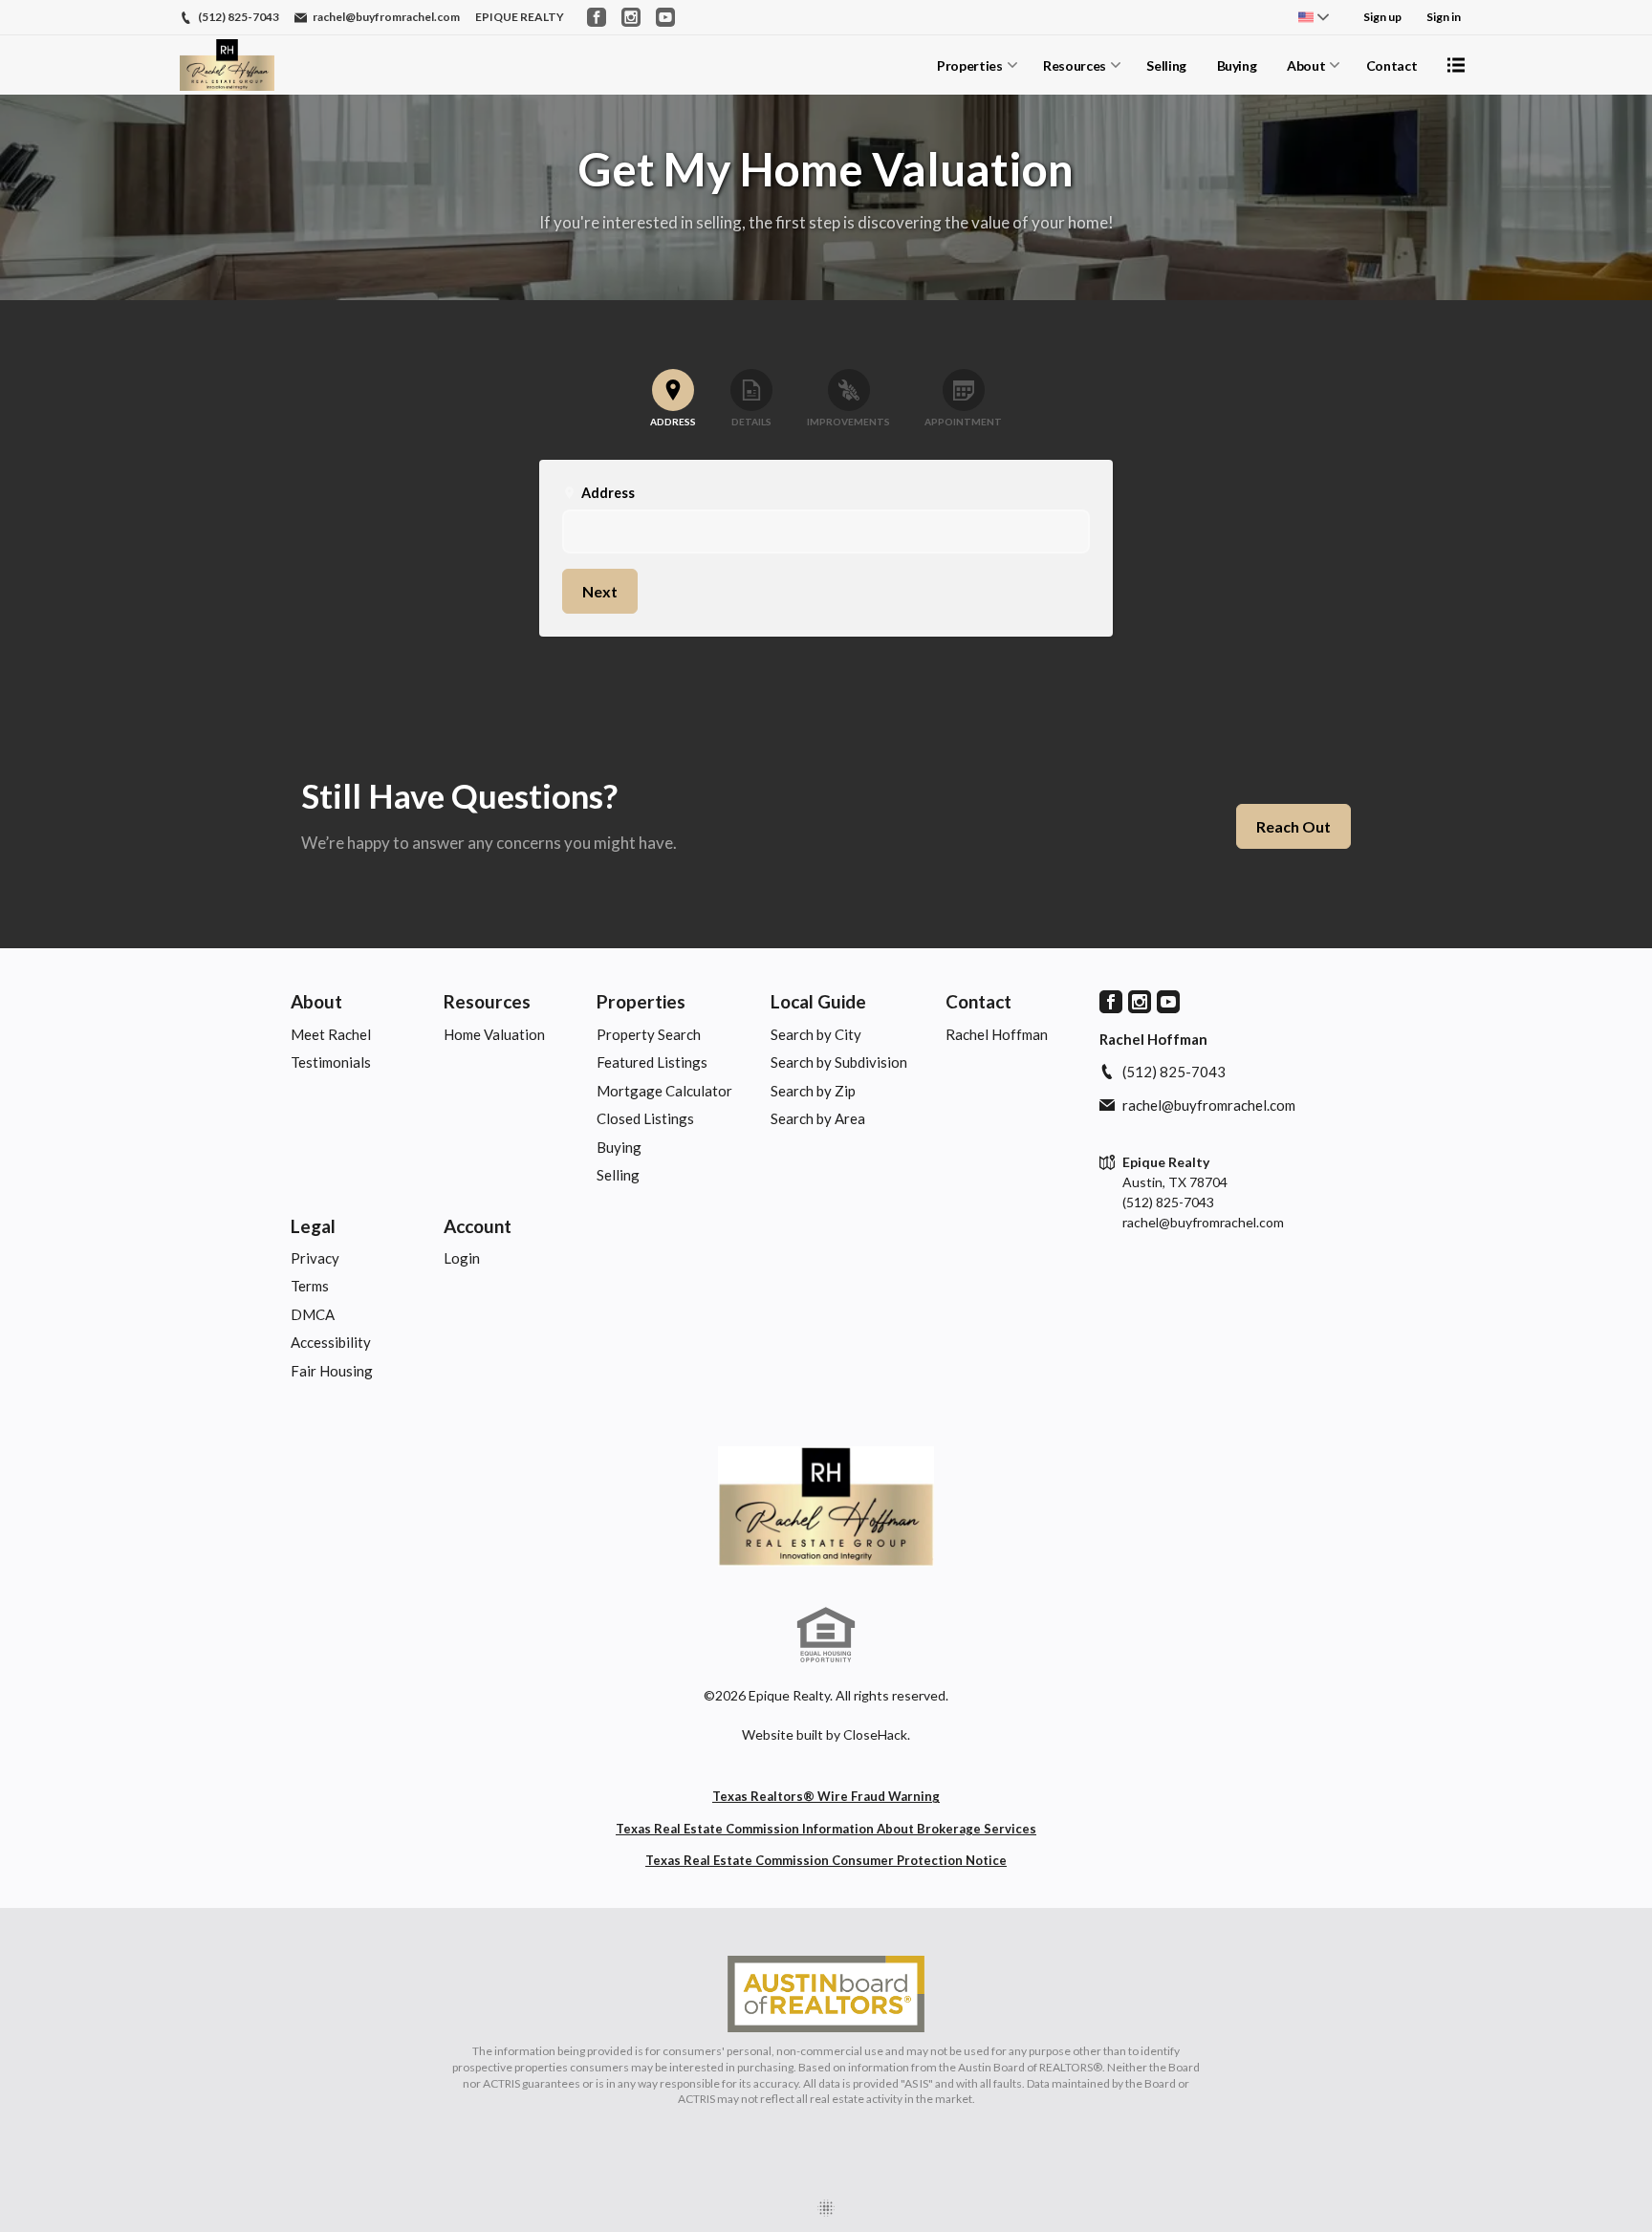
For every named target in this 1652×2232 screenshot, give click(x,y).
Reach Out (1293, 826)
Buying (1237, 65)
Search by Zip (813, 1091)
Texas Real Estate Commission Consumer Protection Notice (826, 1860)
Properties (970, 65)
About (1306, 65)
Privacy (315, 1258)
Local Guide (818, 1001)
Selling (1166, 65)
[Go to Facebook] (597, 17)
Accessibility (331, 1342)
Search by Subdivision (839, 1062)
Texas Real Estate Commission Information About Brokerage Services (826, 1829)
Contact (1392, 65)
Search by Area (818, 1118)
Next (600, 591)
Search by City (816, 1034)
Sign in (1444, 17)
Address (598, 493)
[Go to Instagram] (631, 17)
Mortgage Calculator (664, 1091)
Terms (310, 1286)
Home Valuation (494, 1034)
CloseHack (875, 1734)
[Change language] (1314, 17)
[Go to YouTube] (665, 17)
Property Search (649, 1034)
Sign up (1382, 17)
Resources (1075, 65)
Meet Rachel (331, 1034)
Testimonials (331, 1062)
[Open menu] (1456, 65)
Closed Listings (645, 1118)
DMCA (313, 1314)
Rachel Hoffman (997, 1034)
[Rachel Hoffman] (826, 1506)
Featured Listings (652, 1062)
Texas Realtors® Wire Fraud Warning (826, 1796)
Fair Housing (332, 1371)
